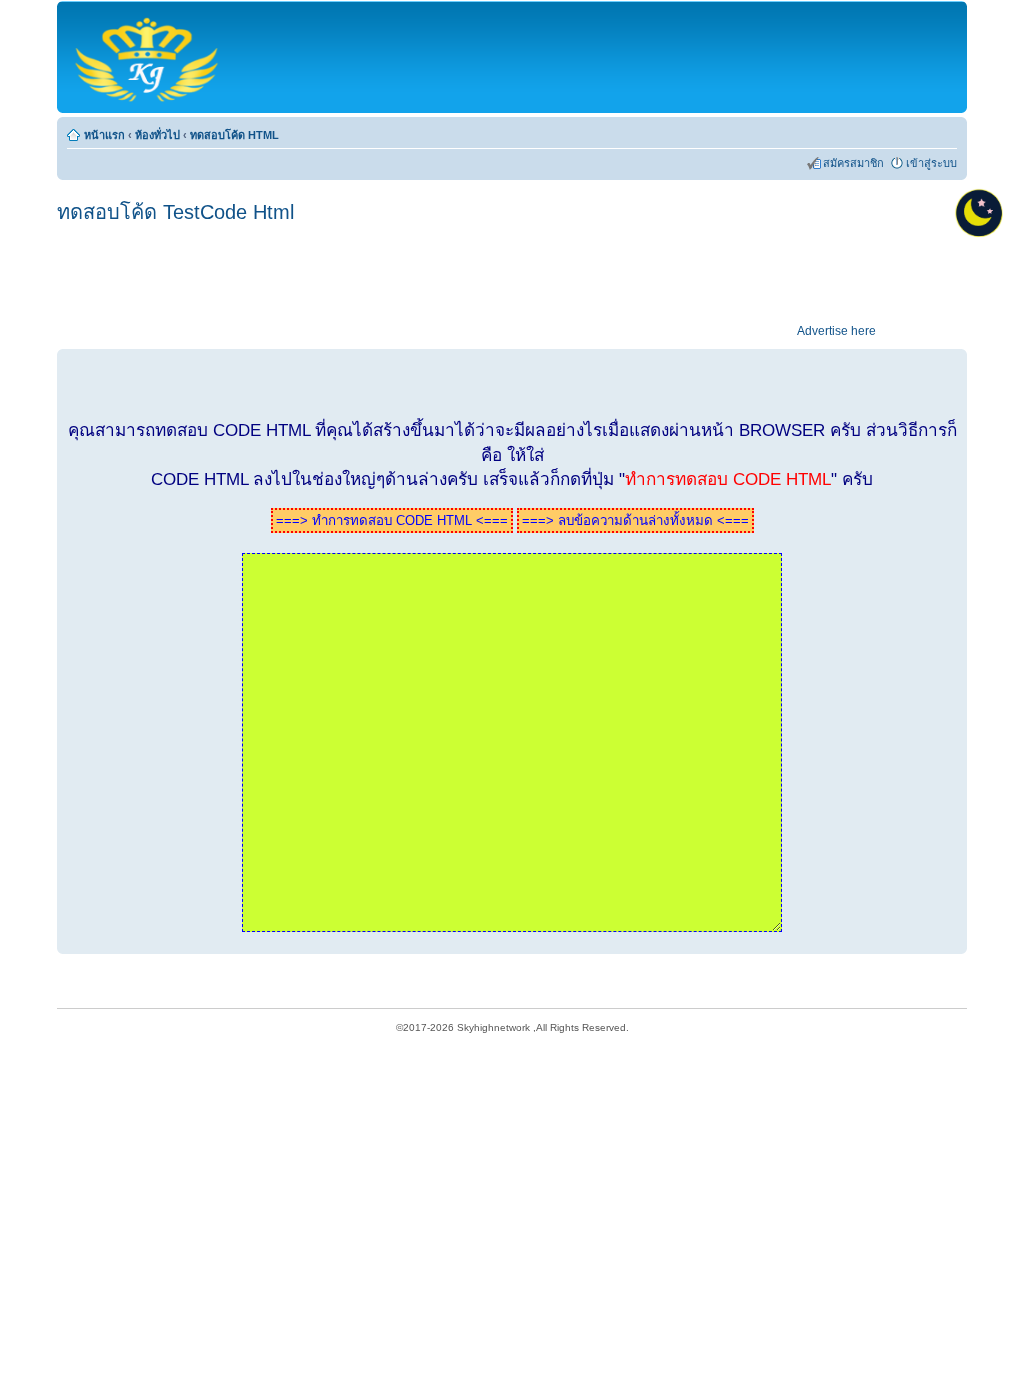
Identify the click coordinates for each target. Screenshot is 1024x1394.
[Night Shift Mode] (979, 213)
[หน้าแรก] (148, 57)
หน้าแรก (104, 135)
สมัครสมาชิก (853, 163)
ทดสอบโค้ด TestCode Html (175, 212)
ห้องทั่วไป (157, 135)
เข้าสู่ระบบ (931, 163)
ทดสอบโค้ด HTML (234, 135)
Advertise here (836, 331)
